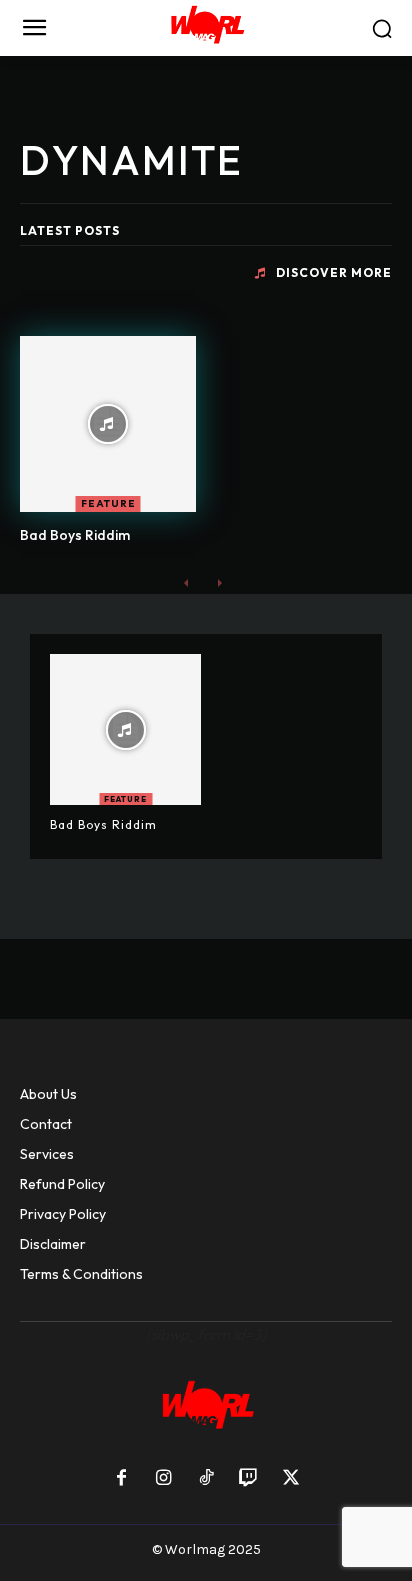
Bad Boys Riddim (75, 535)
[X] (291, 1479)
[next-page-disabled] (218, 581)
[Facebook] (121, 1479)
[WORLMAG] (205, 28)
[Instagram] (163, 1479)
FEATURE (108, 503)
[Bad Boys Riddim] (108, 424)
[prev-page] (186, 581)
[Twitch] (248, 1479)
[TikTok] (206, 1479)
